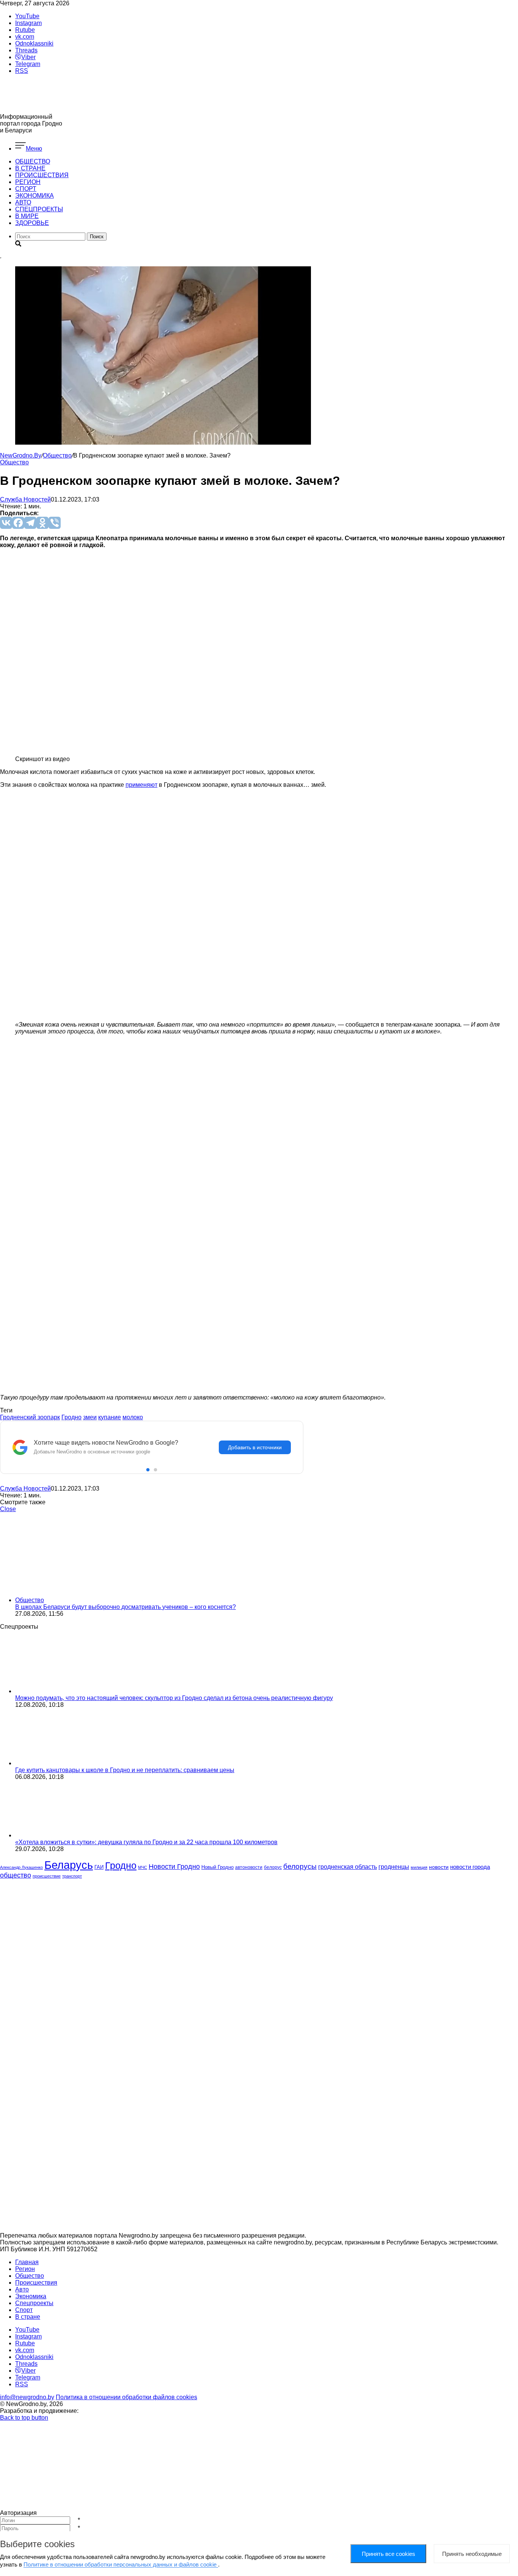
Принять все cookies (388, 2554)
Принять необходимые (472, 2554)
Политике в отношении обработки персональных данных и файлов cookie (121, 2564)
